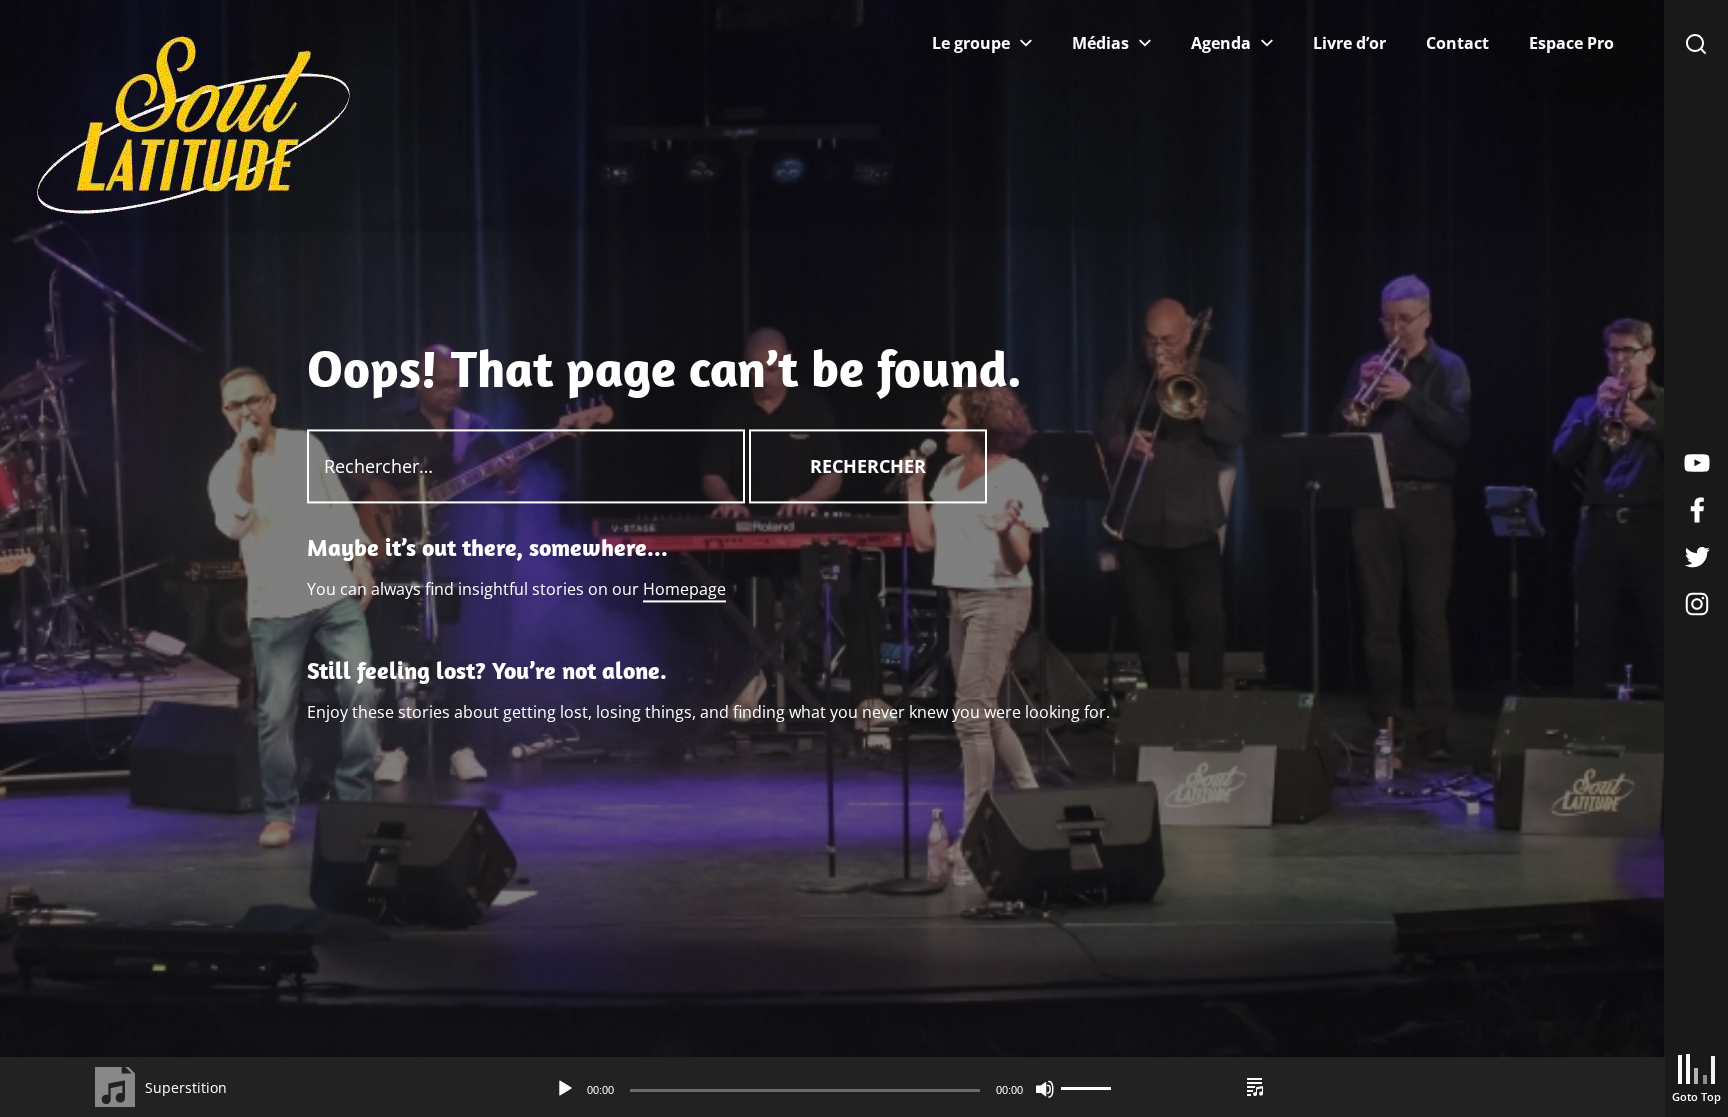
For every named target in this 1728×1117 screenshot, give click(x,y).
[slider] (1089, 1089)
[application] (832, 1089)
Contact (1457, 43)
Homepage (684, 589)
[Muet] (1045, 1089)
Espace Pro (1571, 43)
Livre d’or (1349, 43)
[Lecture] (565, 1089)
